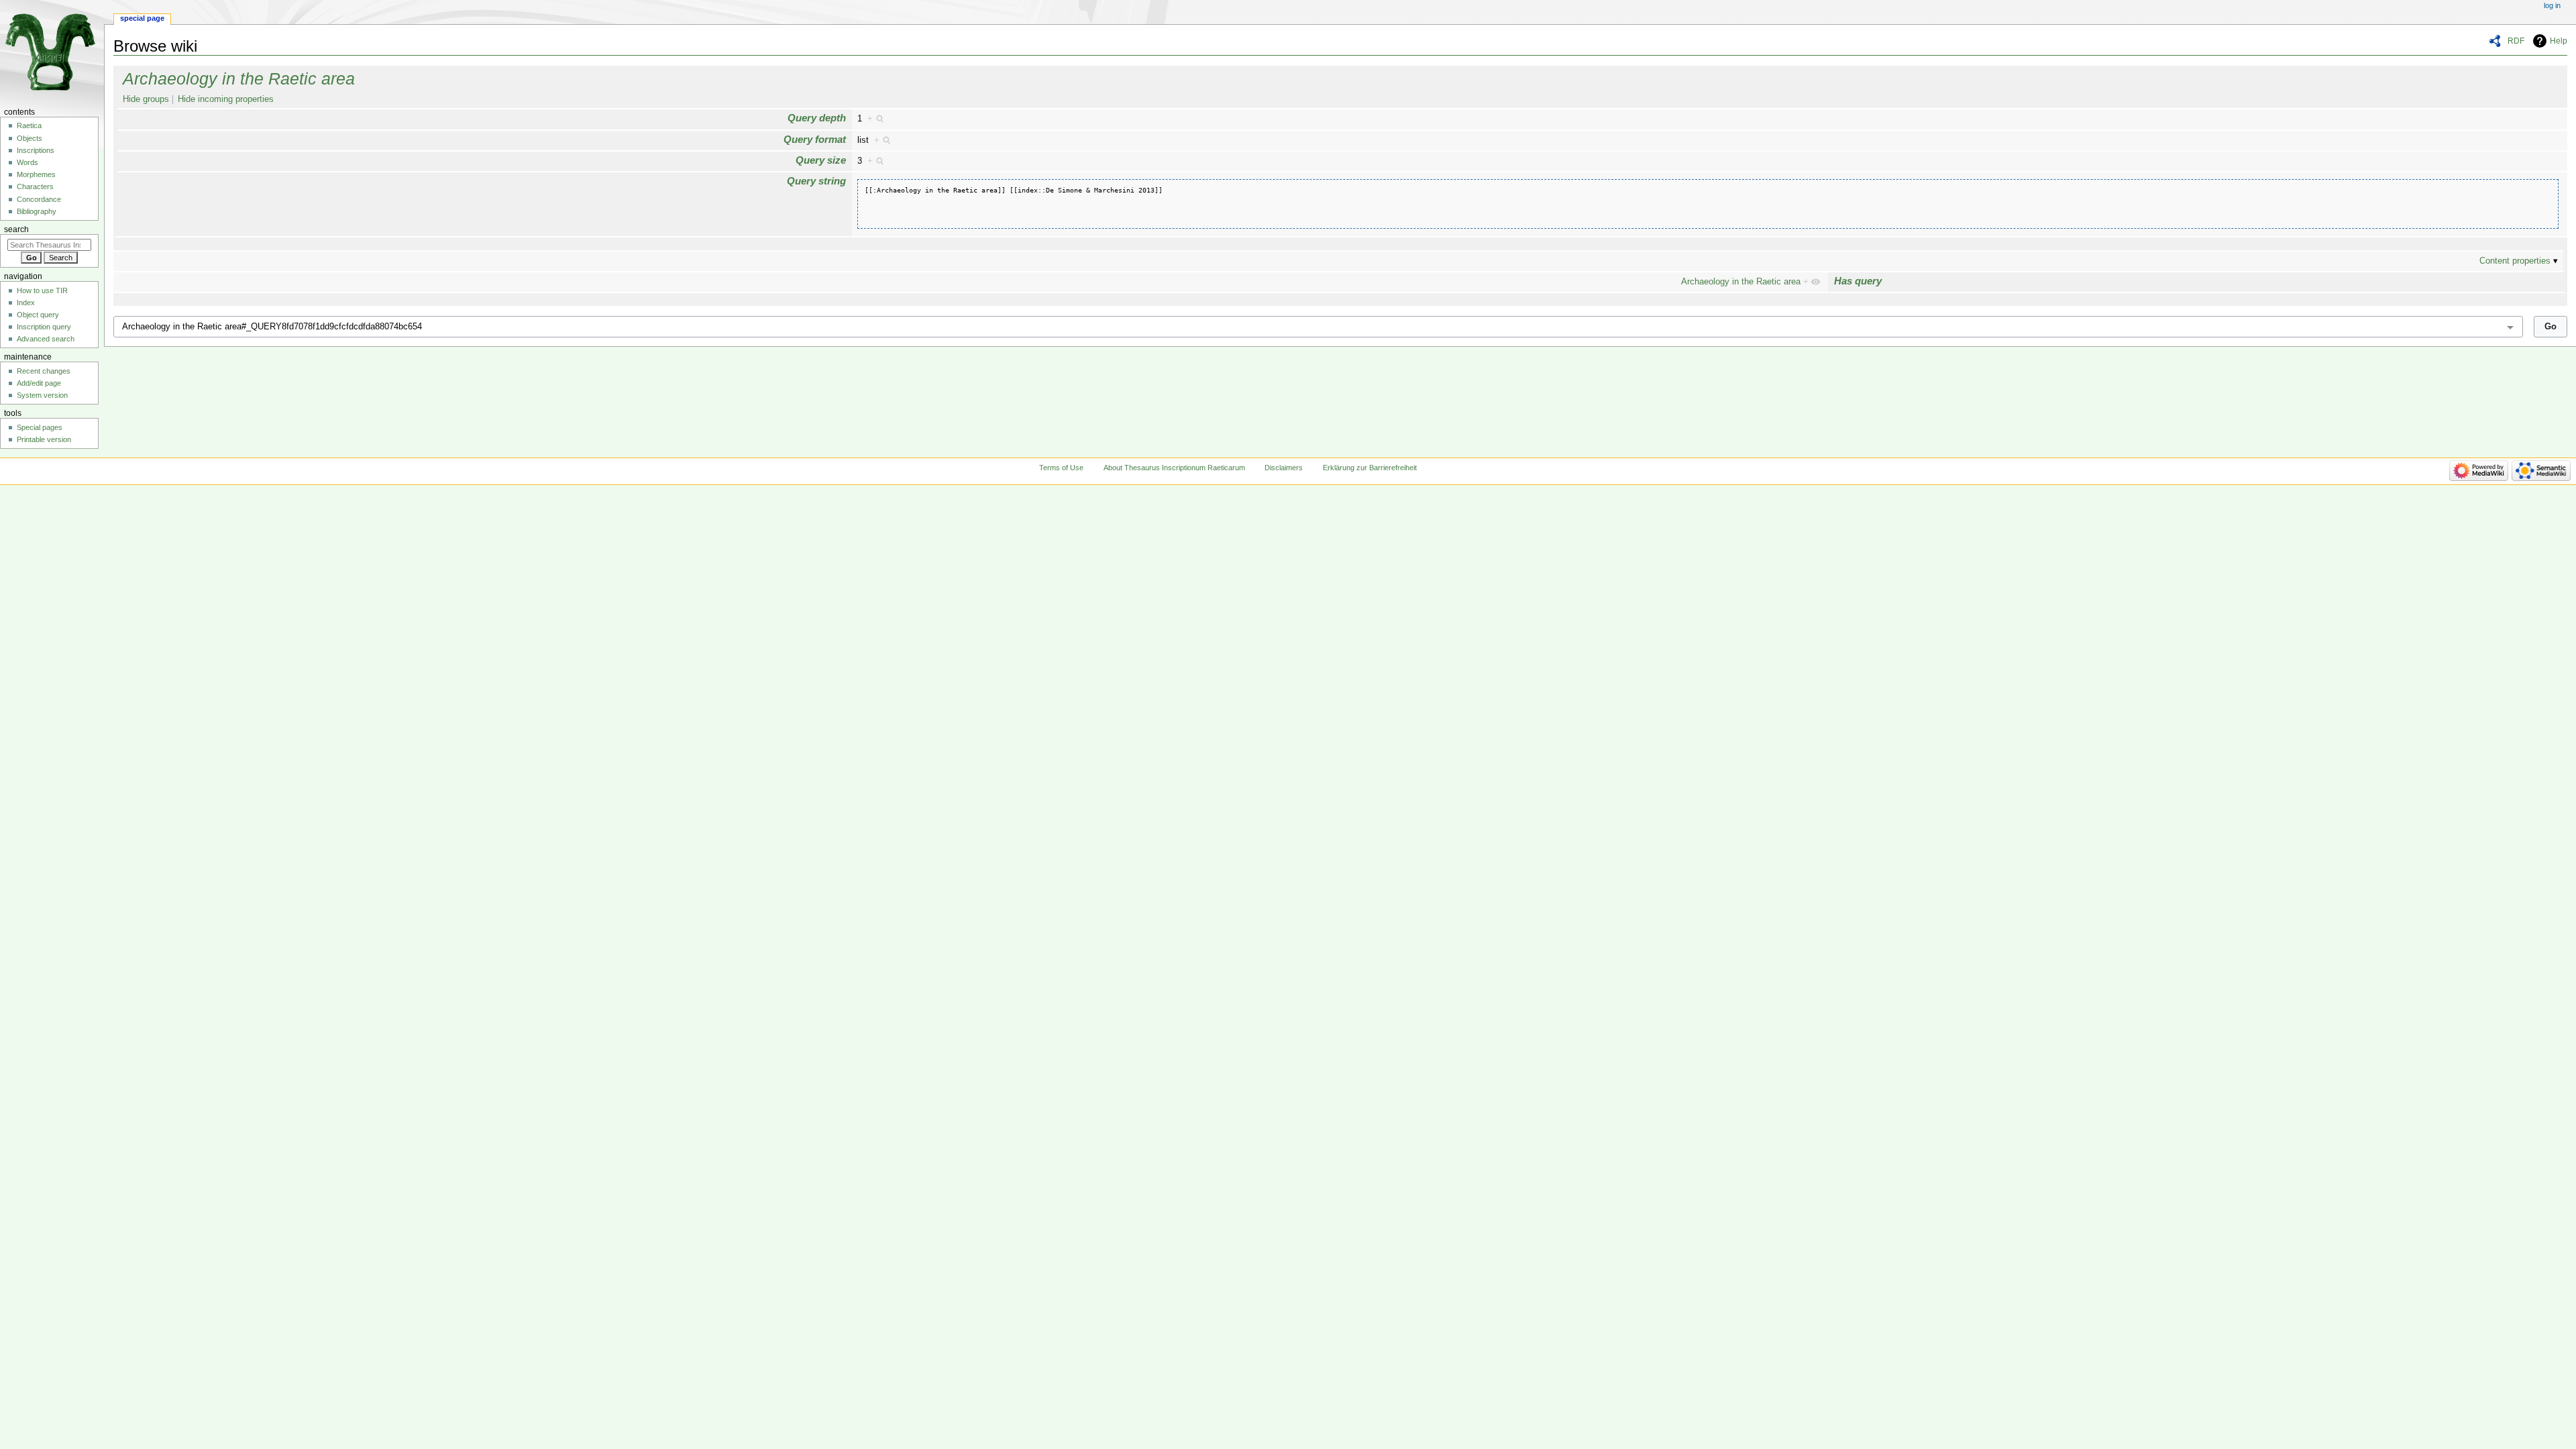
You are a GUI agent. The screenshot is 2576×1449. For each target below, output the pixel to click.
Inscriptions (36, 150)
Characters (35, 186)
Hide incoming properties (226, 99)
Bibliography (37, 211)
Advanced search (46, 339)
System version (42, 395)
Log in (2552, 5)
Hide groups (146, 99)
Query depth (817, 118)
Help (2559, 41)
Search (16, 229)
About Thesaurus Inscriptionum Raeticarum (1174, 468)
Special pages (40, 427)
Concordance (39, 199)
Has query (1858, 281)
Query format (815, 139)
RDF (2516, 41)
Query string (816, 181)
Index (26, 303)
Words (28, 162)
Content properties (2515, 261)
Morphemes (36, 174)
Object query (38, 315)
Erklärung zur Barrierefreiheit (1370, 468)
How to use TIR (42, 290)
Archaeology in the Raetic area (239, 78)
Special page (142, 18)
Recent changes (44, 371)
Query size (821, 160)
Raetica (29, 125)
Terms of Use (1061, 468)
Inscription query (44, 327)
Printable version (44, 439)
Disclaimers (1284, 468)
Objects (30, 138)
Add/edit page (39, 383)
